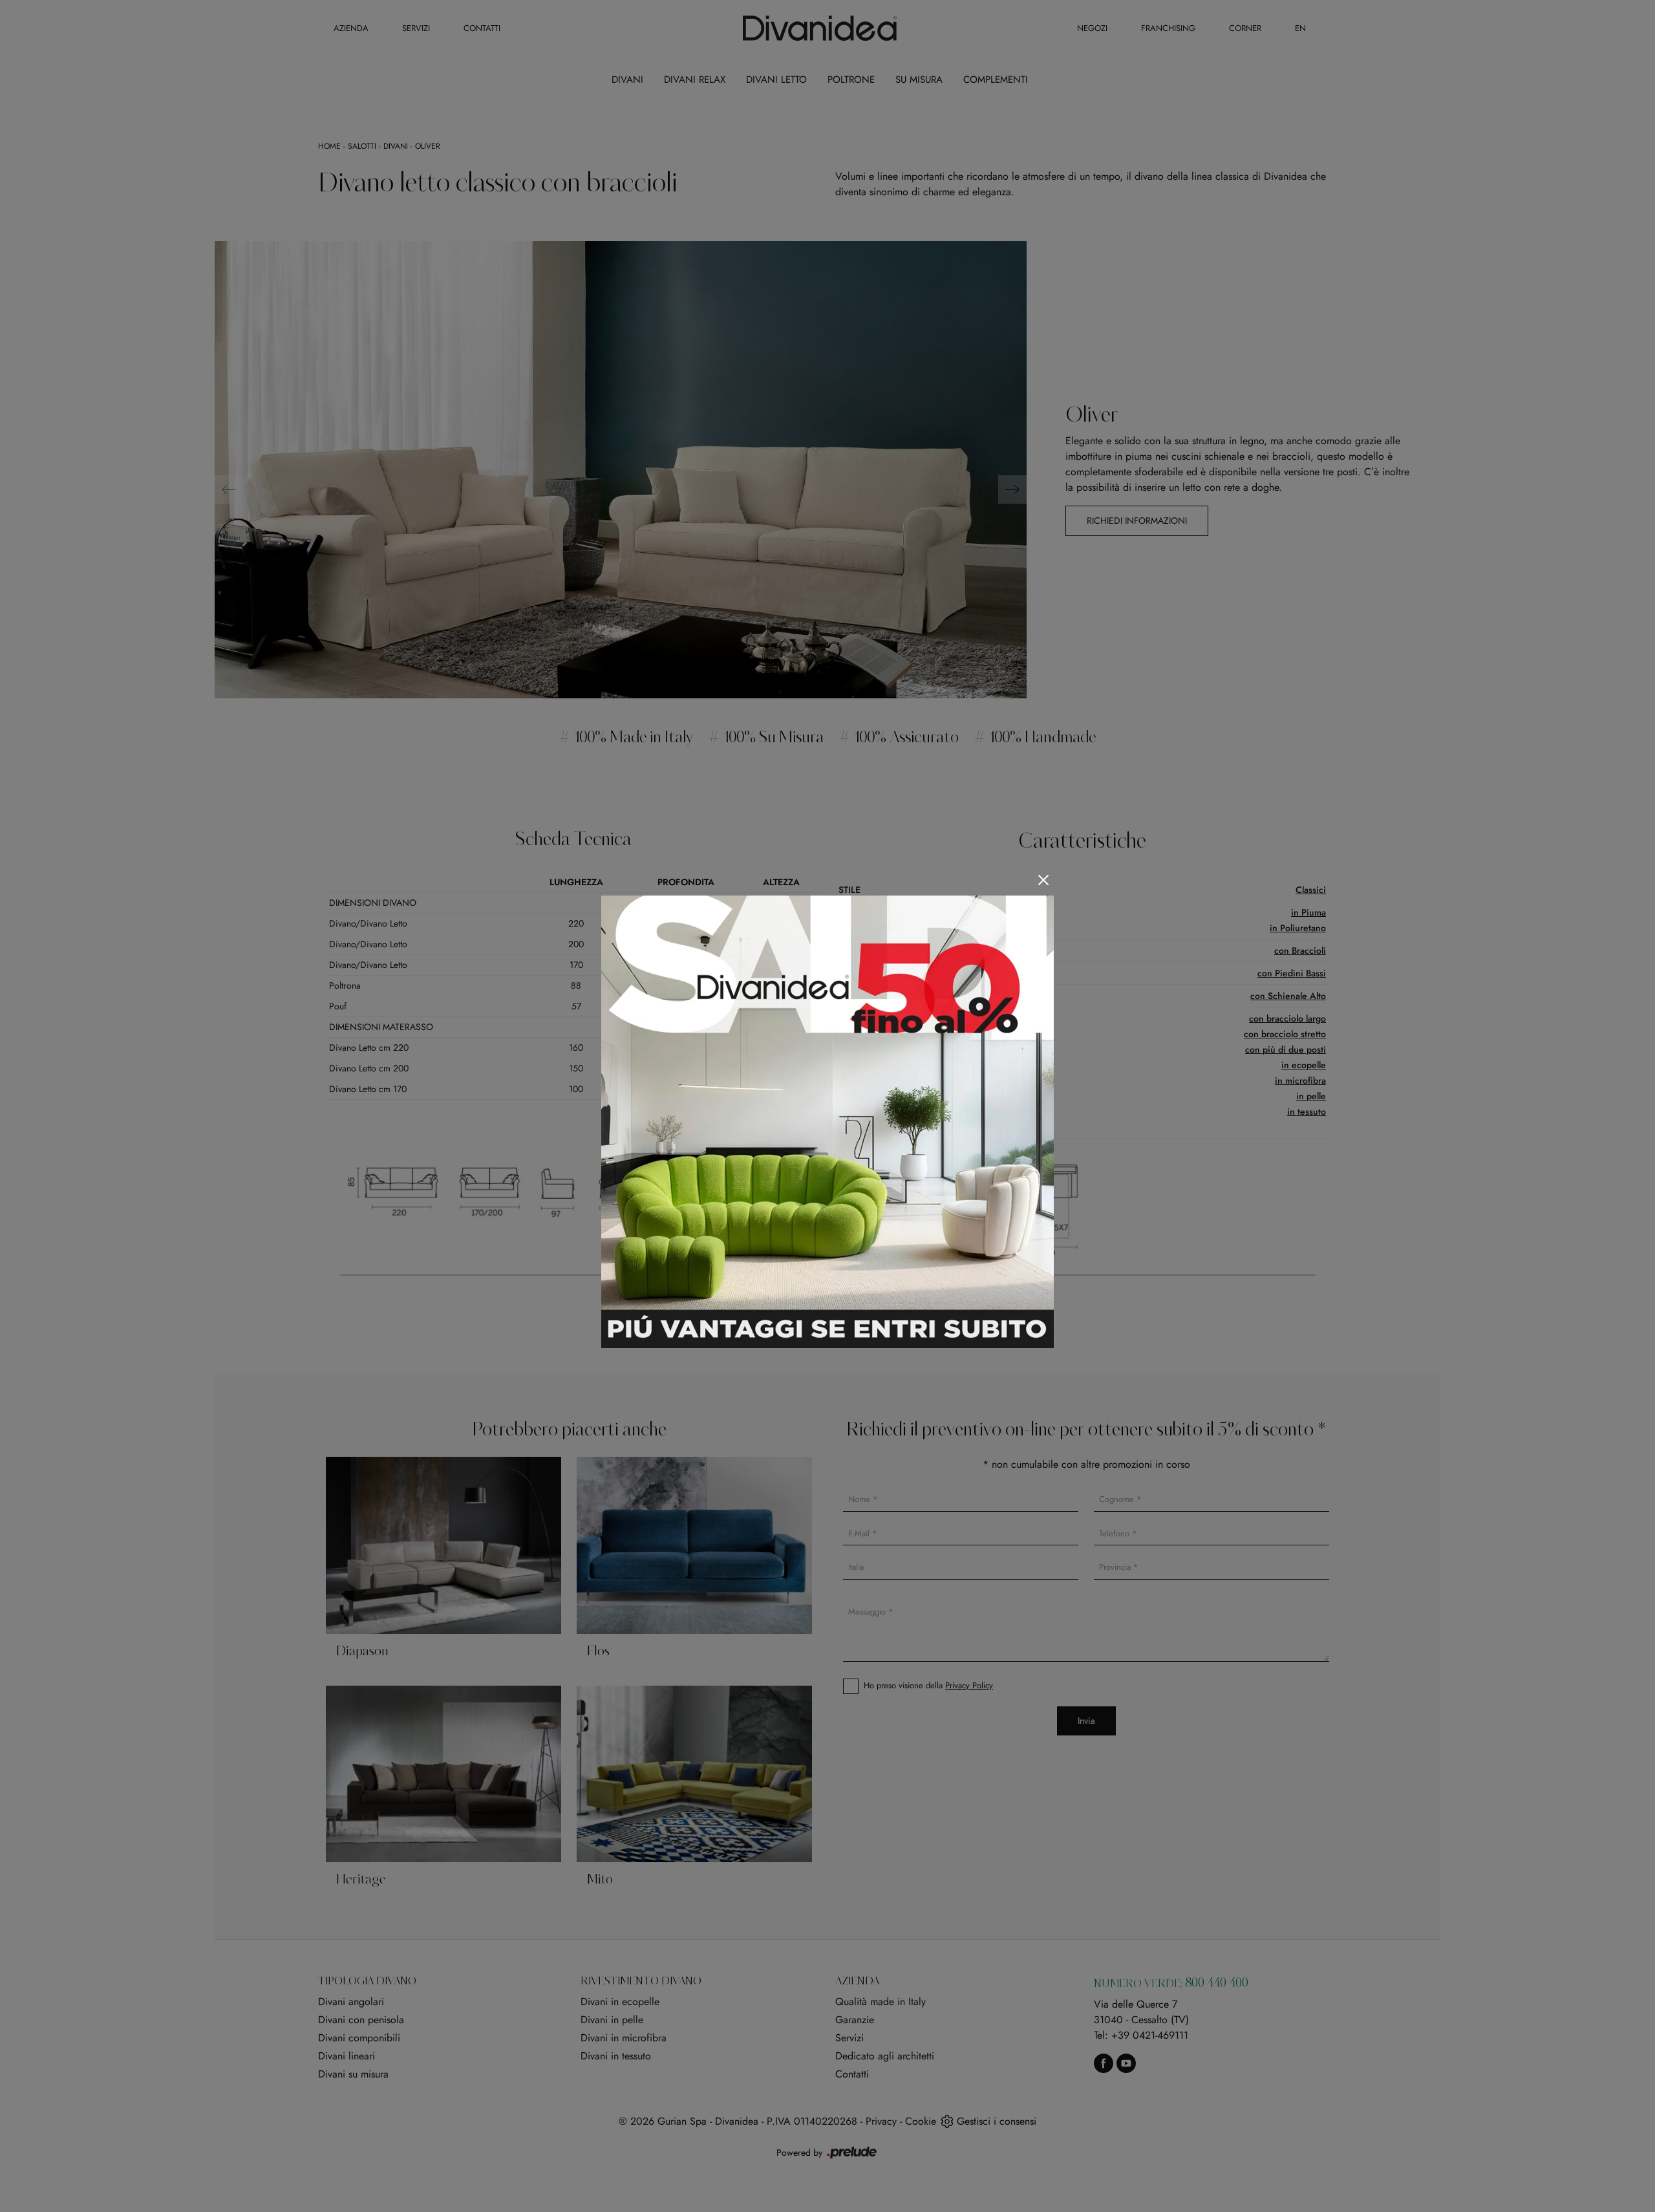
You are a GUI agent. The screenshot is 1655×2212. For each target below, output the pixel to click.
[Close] (1043, 880)
